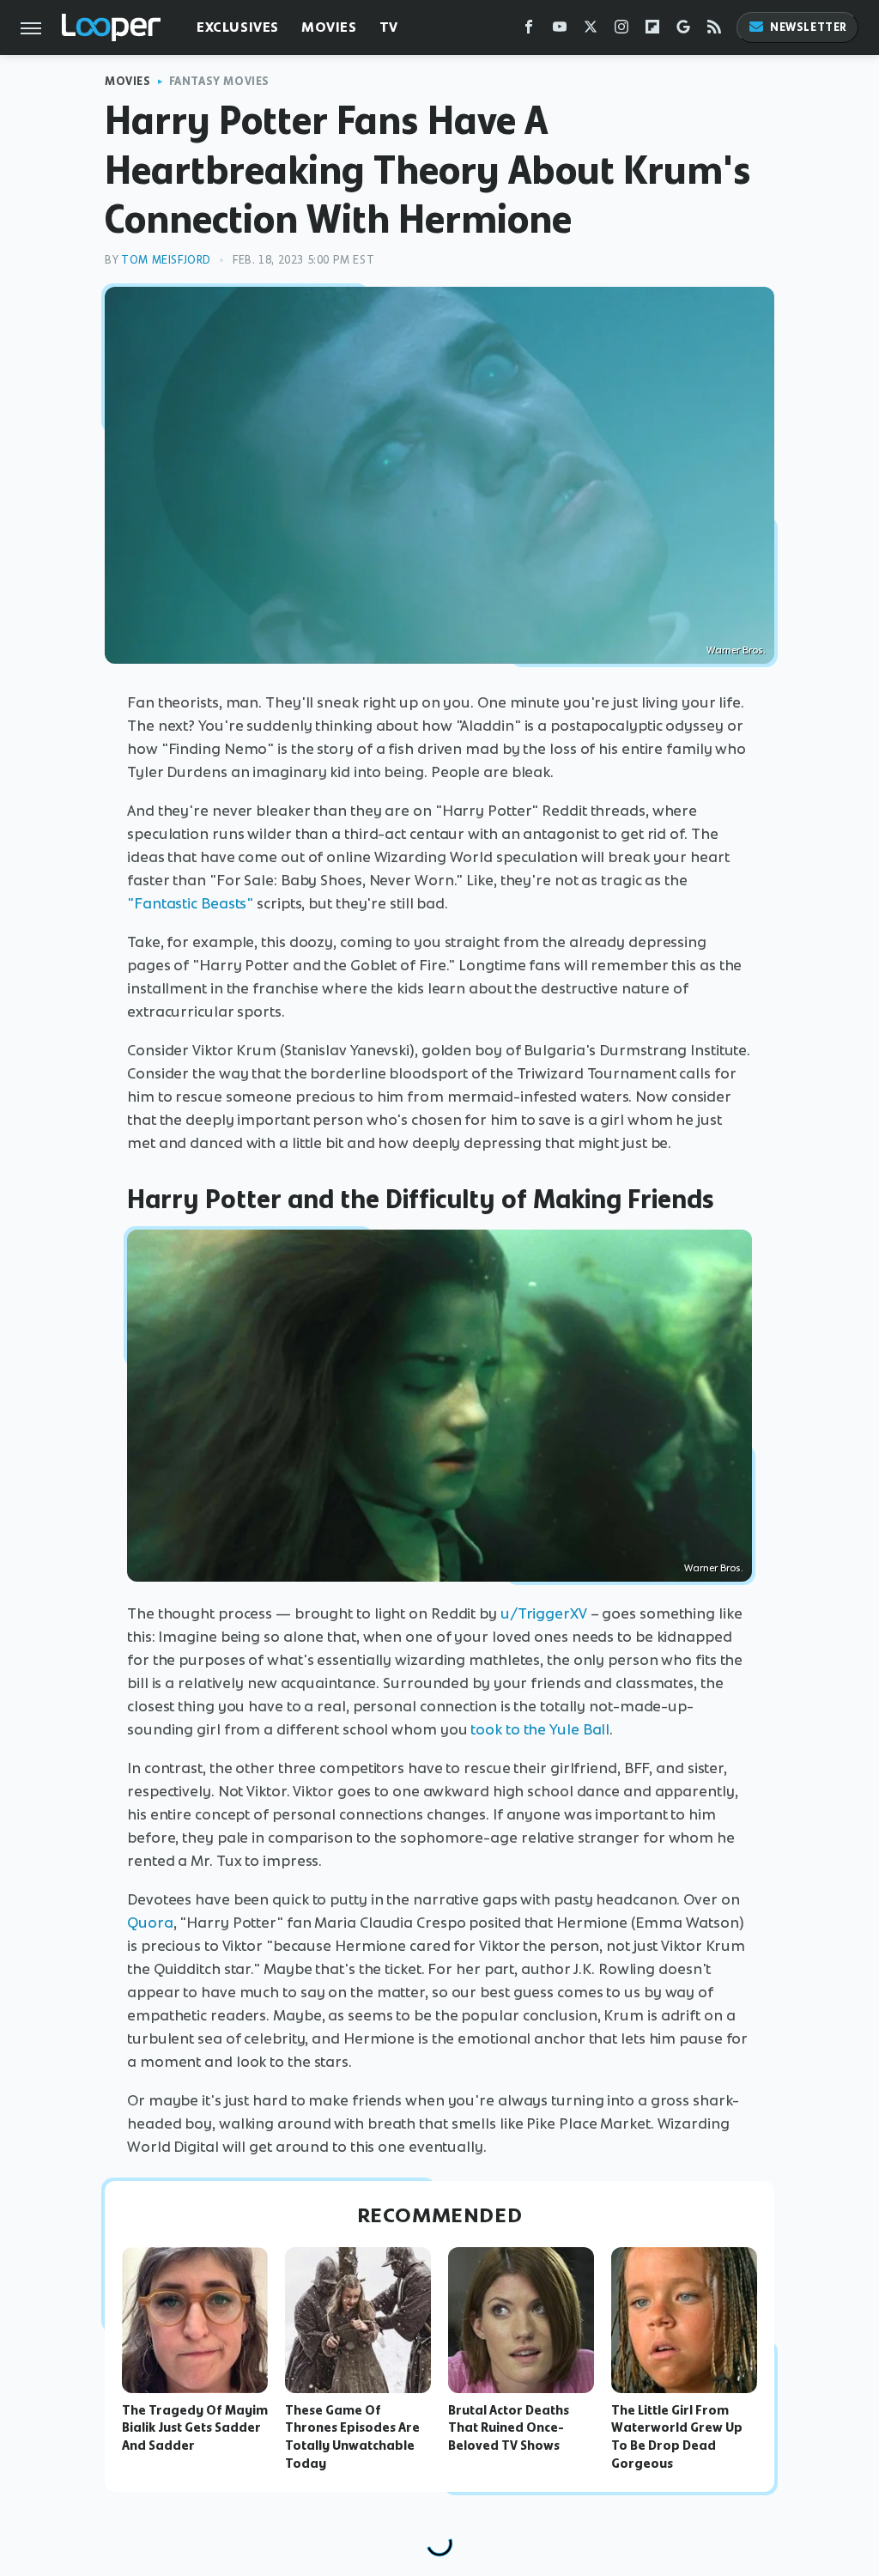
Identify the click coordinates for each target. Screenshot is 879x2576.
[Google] (683, 30)
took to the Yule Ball (540, 1729)
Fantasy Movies (219, 81)
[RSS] (714, 30)
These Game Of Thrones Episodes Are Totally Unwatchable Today (352, 2437)
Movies (329, 27)
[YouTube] (560, 30)
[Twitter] (591, 30)
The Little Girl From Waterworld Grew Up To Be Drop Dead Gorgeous (677, 2437)
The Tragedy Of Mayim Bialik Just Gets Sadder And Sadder (195, 2428)
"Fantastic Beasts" (190, 903)
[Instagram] (621, 30)
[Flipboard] (652, 30)
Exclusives (238, 27)
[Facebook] (529, 30)
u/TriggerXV (544, 1613)
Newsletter (809, 27)
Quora (150, 1923)
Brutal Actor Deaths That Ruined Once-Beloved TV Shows (509, 2428)
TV (389, 27)
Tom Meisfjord (166, 260)
